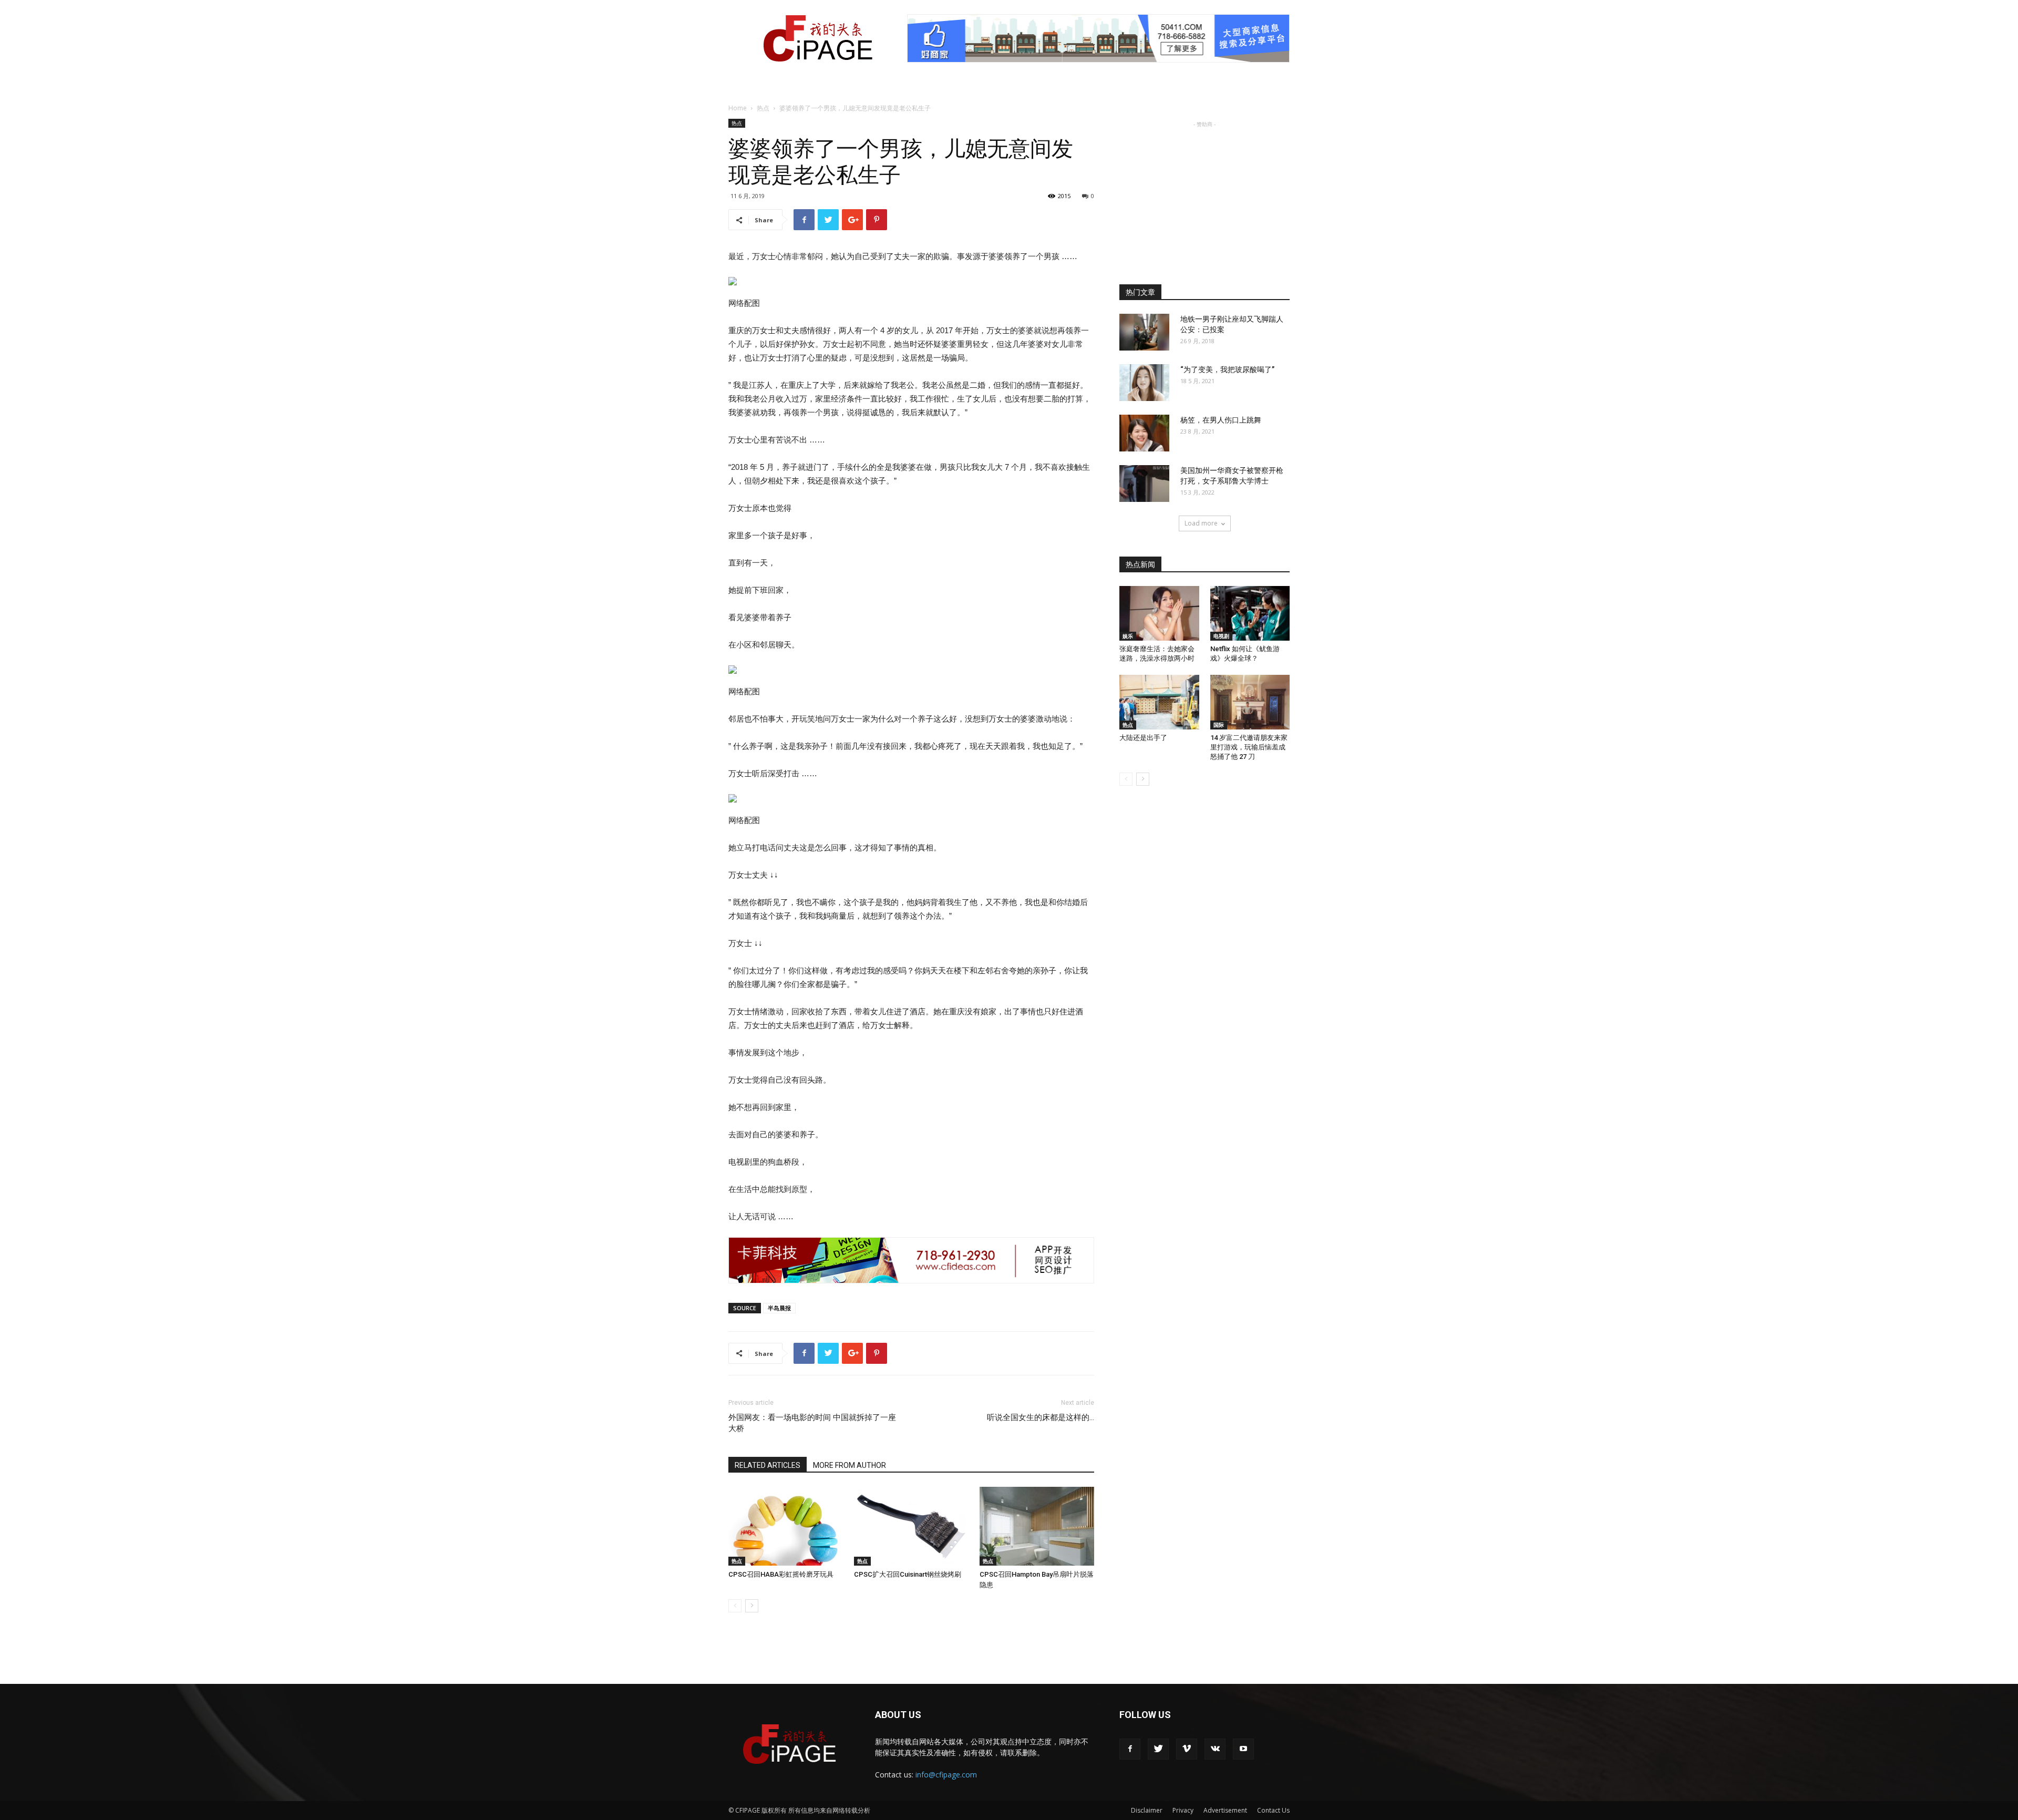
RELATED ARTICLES (768, 1465)
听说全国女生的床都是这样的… (1041, 1417)
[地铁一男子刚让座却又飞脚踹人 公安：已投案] (1144, 332)
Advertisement (1225, 1810)
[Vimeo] (1187, 1749)
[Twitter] (1158, 1749)
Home (738, 108)
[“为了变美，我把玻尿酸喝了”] (1144, 383)
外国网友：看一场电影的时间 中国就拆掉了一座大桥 (812, 1423)
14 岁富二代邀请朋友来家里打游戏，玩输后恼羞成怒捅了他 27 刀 (1249, 747)
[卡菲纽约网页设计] (911, 1260)
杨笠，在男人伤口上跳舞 (1221, 420)
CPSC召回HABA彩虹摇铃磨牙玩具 (781, 1574)
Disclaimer (1147, 1810)
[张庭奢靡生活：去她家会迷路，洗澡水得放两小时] (1159, 613)
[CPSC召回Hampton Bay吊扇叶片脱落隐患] (1037, 1526)
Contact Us (1273, 1810)
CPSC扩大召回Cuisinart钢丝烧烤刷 (908, 1574)
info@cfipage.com (946, 1775)
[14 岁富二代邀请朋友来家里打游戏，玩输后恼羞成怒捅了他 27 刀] (1250, 702)
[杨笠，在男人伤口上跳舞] (1144, 433)
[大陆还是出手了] (1159, 702)
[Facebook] (1130, 1749)
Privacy (1183, 1810)
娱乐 (1128, 636)
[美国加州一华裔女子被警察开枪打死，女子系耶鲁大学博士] (1144, 484)
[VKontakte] (1215, 1749)
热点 (763, 108)
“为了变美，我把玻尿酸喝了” (1227, 369)
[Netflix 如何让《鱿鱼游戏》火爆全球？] (1250, 613)
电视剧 (1221, 636)
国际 (1219, 725)
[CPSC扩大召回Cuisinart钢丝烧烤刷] (911, 1526)
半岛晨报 (779, 1308)
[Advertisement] (1204, 196)
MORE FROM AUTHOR (850, 1465)
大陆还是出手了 (1143, 738)
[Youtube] (1243, 1749)
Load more (1201, 523)
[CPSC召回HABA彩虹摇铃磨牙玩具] (786, 1526)
